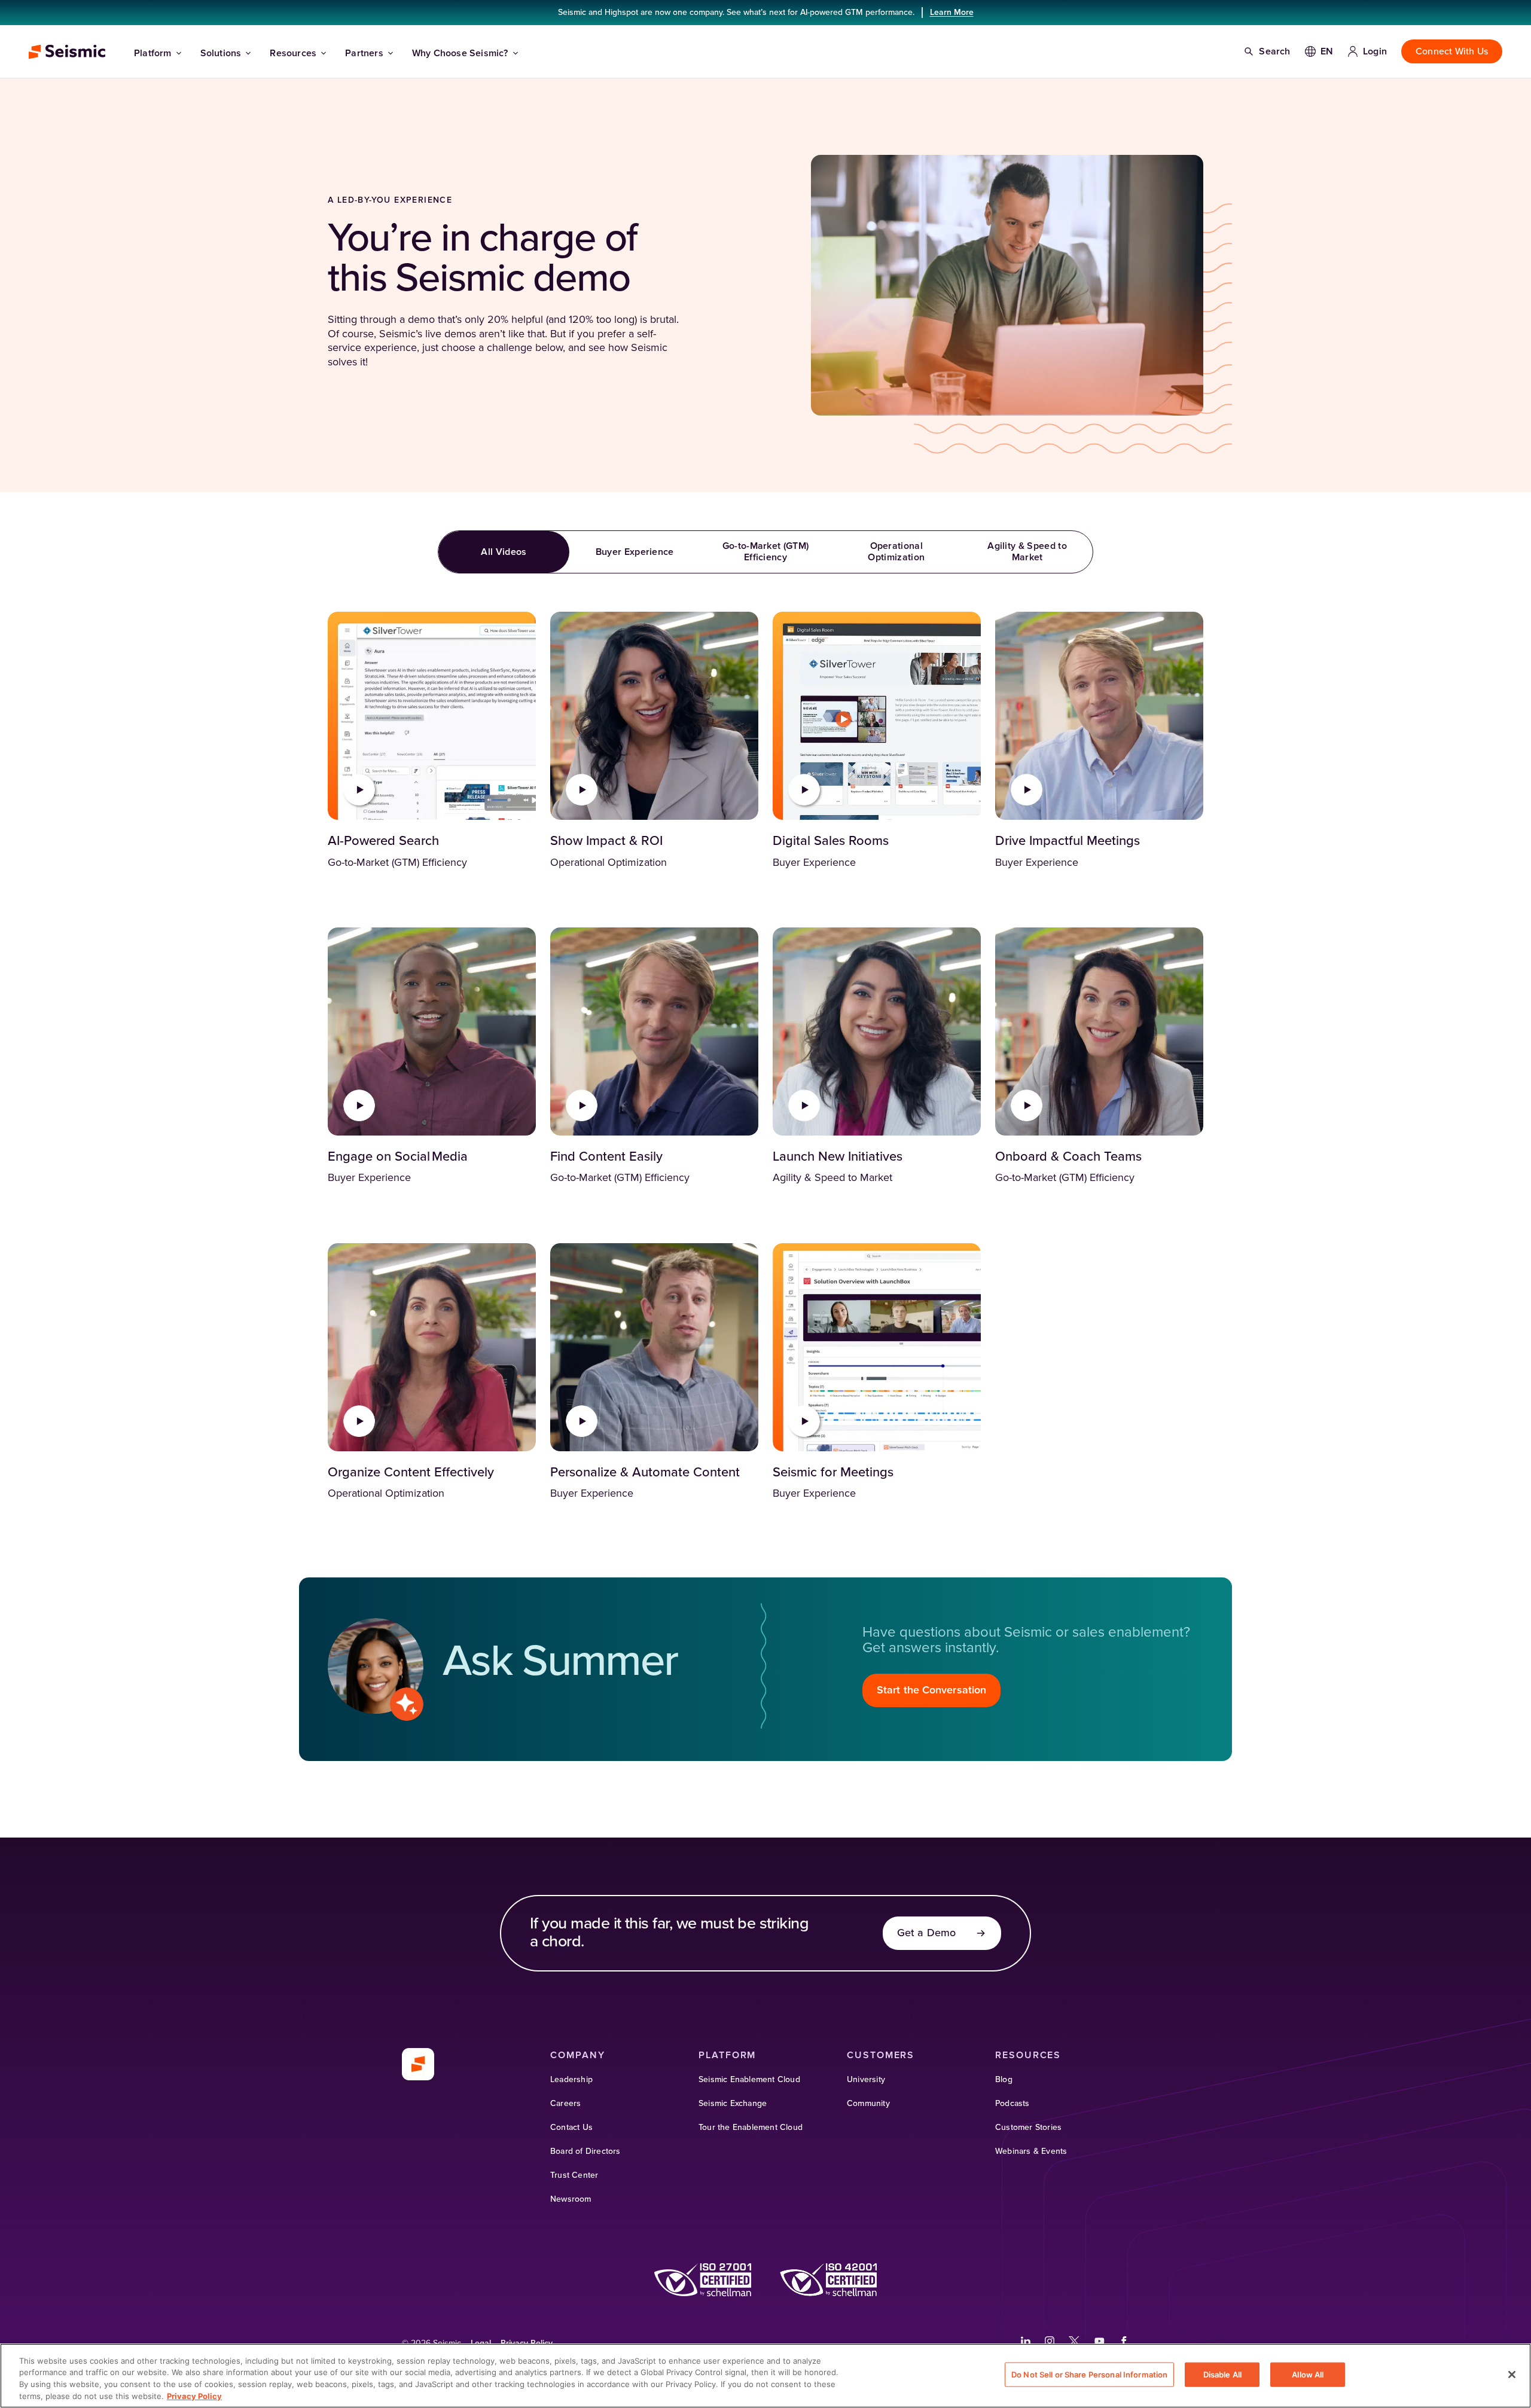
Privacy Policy (194, 2395)
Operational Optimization (896, 552)
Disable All (1222, 2375)
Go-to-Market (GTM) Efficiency (766, 552)
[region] (765, 2376)
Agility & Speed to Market (1027, 552)
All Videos (504, 552)
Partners (364, 53)
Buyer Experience (635, 552)
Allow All (1308, 2375)
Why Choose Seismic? (460, 53)
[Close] (1512, 2375)
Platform (153, 53)
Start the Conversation (931, 1690)
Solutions (221, 53)
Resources (293, 53)
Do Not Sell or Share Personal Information (1089, 2375)
